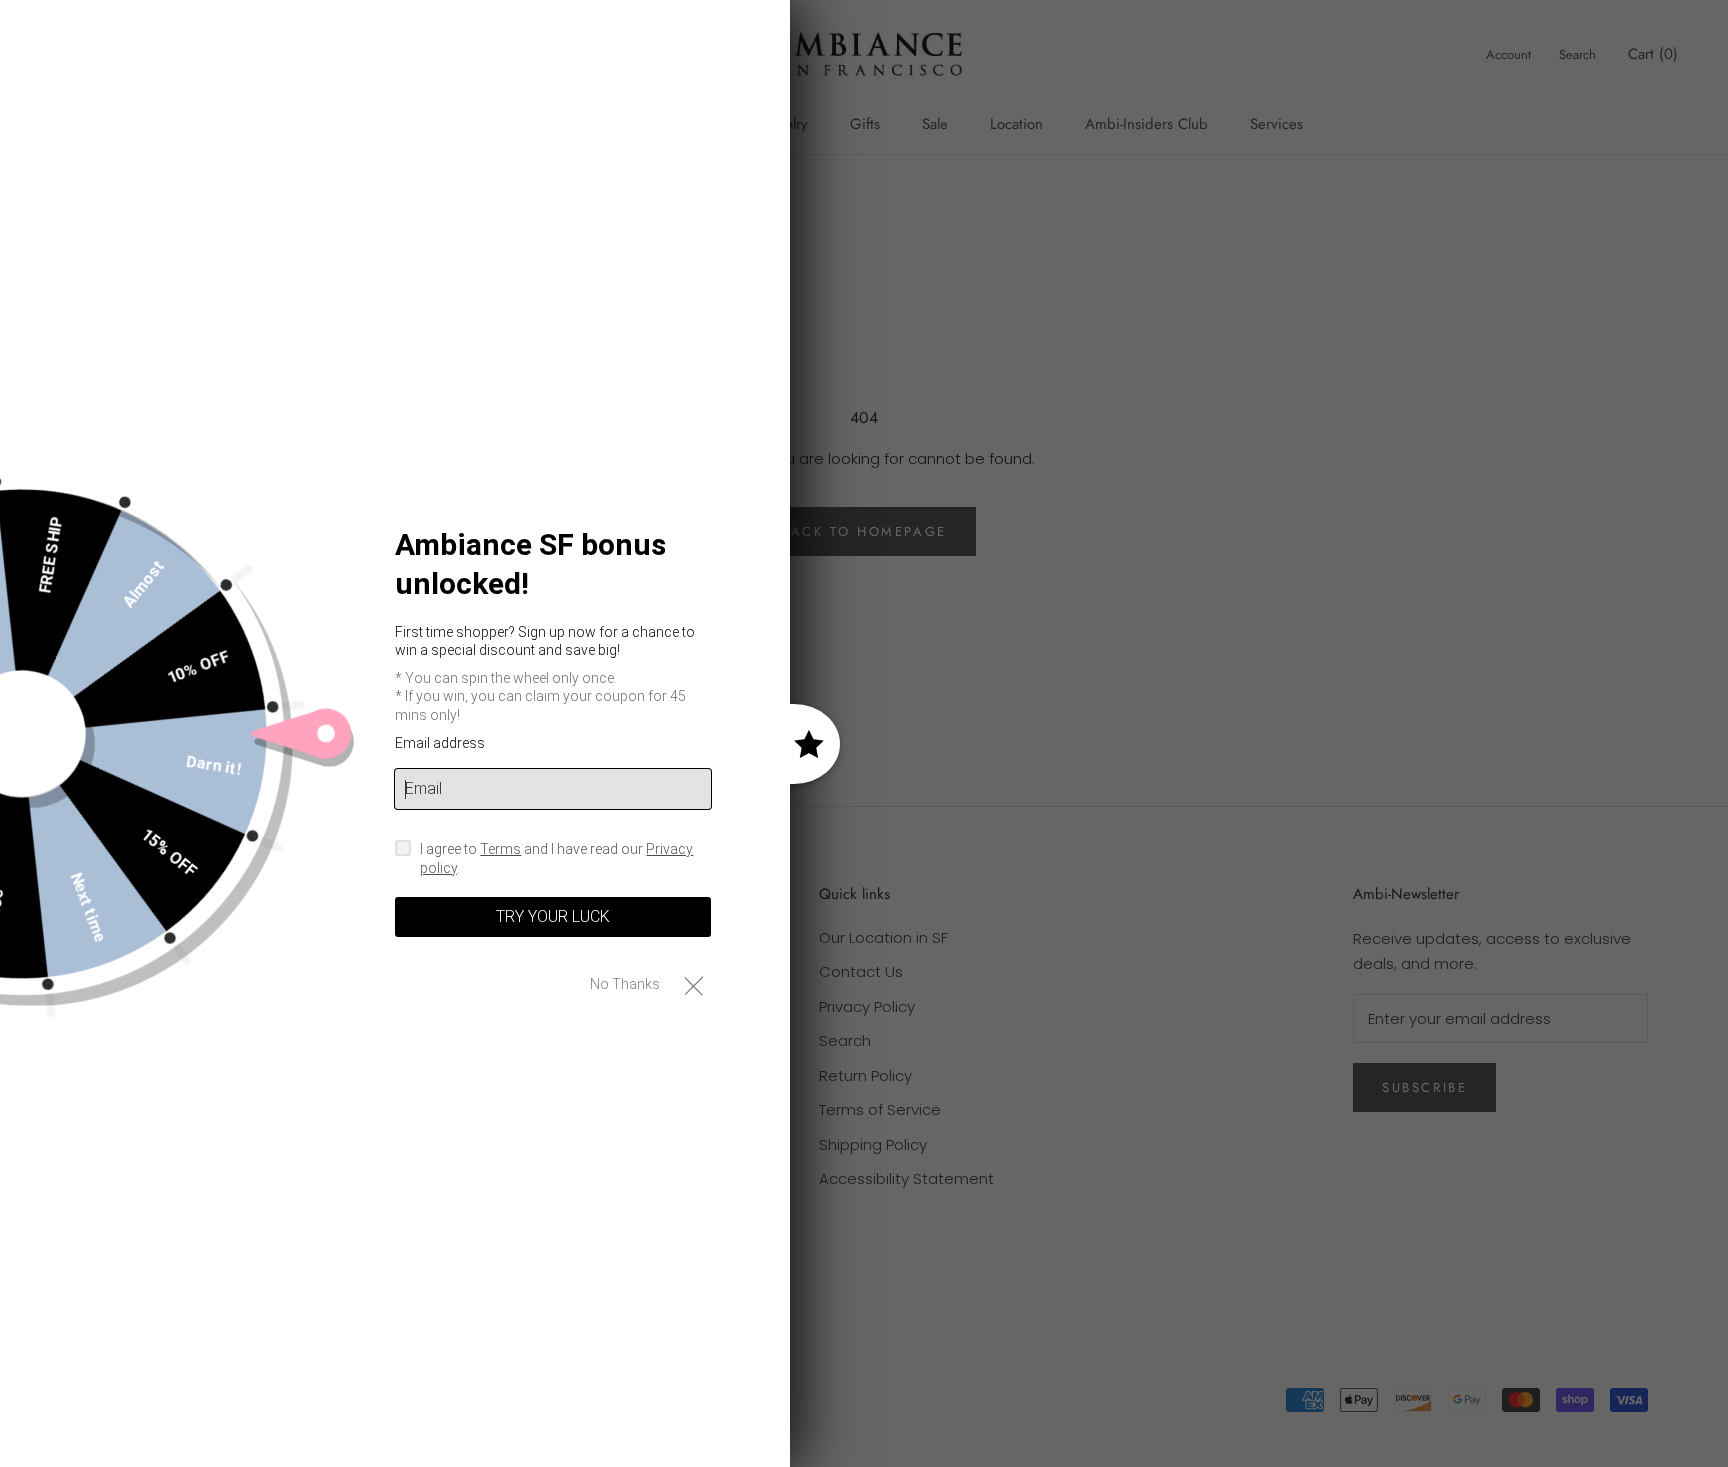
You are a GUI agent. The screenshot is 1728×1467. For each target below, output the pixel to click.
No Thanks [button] (625, 984)
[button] (693, 984)
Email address (440, 743)
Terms (500, 849)
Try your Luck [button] (553, 916)
